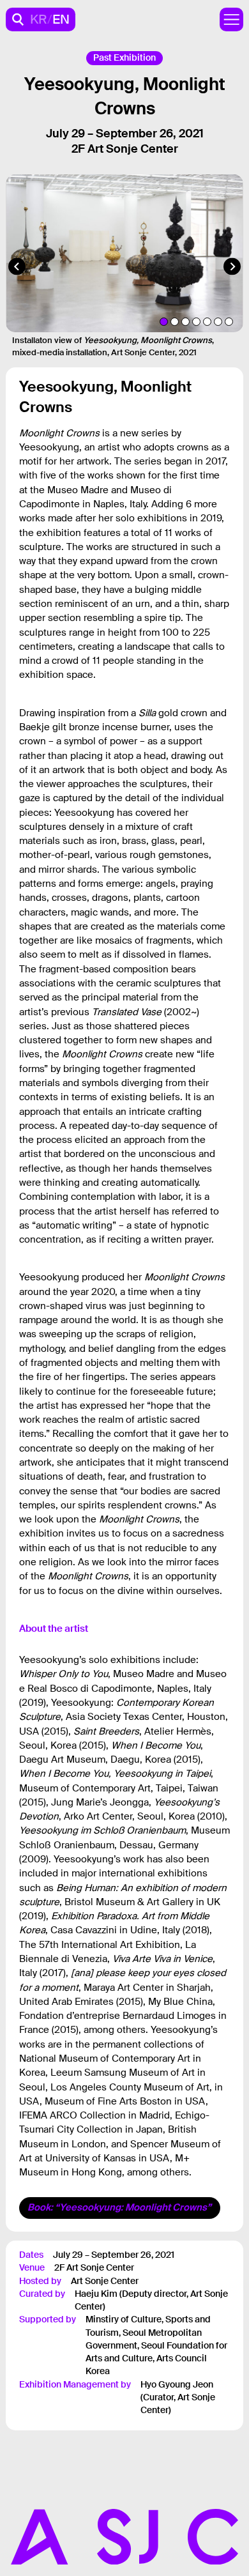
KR (39, 19)
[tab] (164, 322)
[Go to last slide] (17, 267)
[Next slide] (232, 267)
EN (61, 19)
